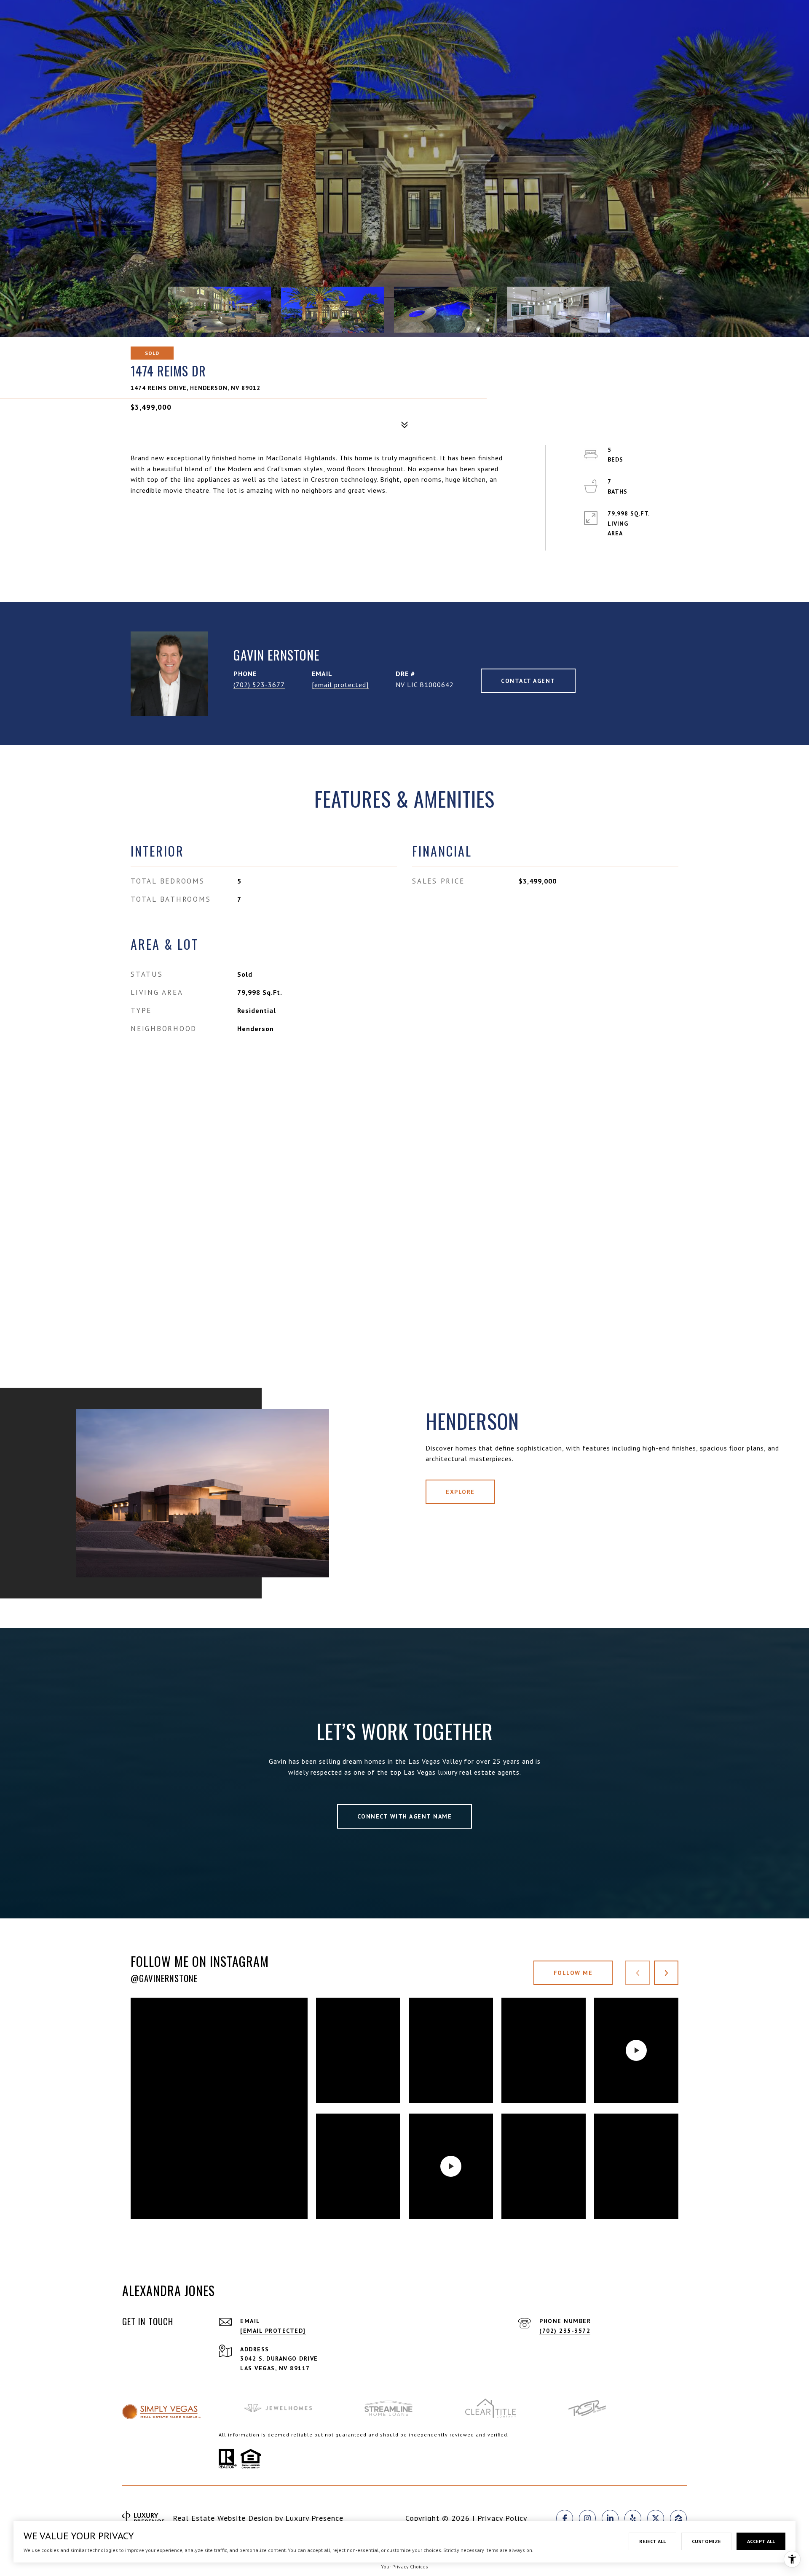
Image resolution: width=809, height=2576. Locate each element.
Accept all (761, 2541)
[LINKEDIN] (610, 2518)
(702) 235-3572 (565, 2331)
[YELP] (633, 2518)
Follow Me (573, 1973)
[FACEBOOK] (565, 2518)
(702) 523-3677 (259, 685)
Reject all (652, 2541)
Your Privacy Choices (404, 2567)
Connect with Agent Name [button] (405, 1816)
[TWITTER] (656, 2518)
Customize (706, 2541)
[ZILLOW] (678, 2518)
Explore (460, 1492)
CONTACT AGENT (528, 681)
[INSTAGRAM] (587, 2518)
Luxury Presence (314, 2518)
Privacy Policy (502, 2518)
